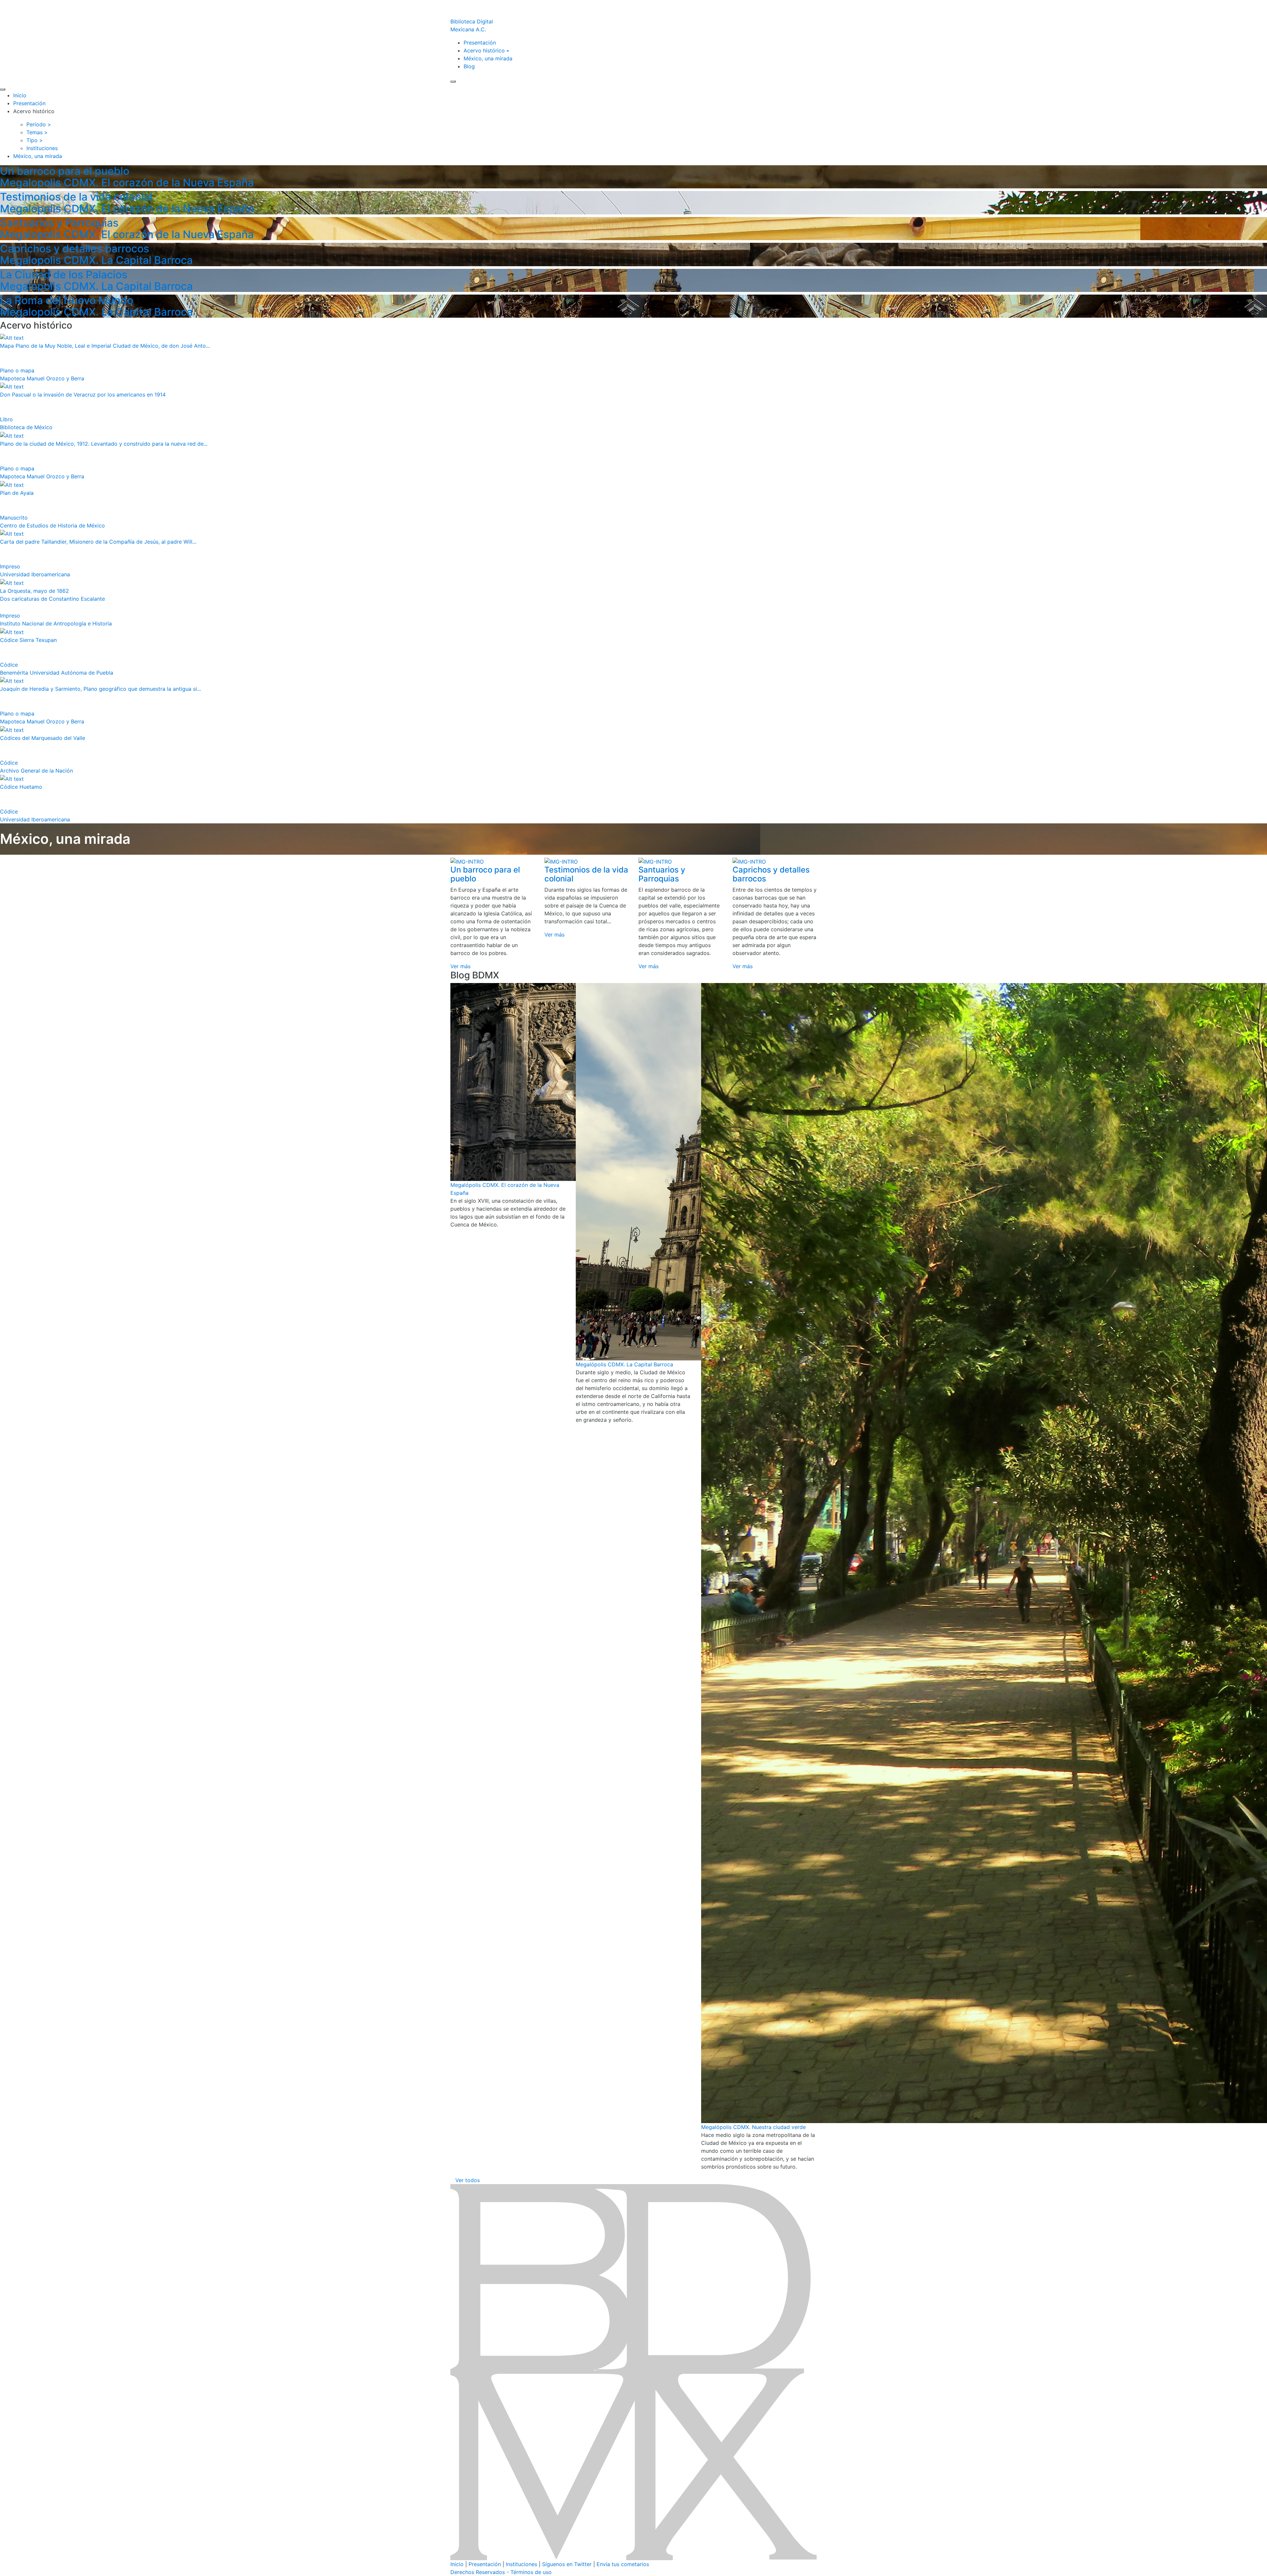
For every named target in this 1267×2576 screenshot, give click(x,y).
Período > (39, 124)
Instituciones (521, 2564)
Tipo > (35, 140)
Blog (469, 66)
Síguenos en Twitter (567, 2564)
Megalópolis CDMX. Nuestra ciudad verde (753, 2127)
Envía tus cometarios (623, 2564)
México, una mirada (488, 58)
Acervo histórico (484, 50)
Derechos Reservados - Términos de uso (501, 2572)
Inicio (20, 95)
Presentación (480, 43)
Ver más (460, 966)
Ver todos (468, 2180)
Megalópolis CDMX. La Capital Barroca (624, 1364)
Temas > (37, 132)
